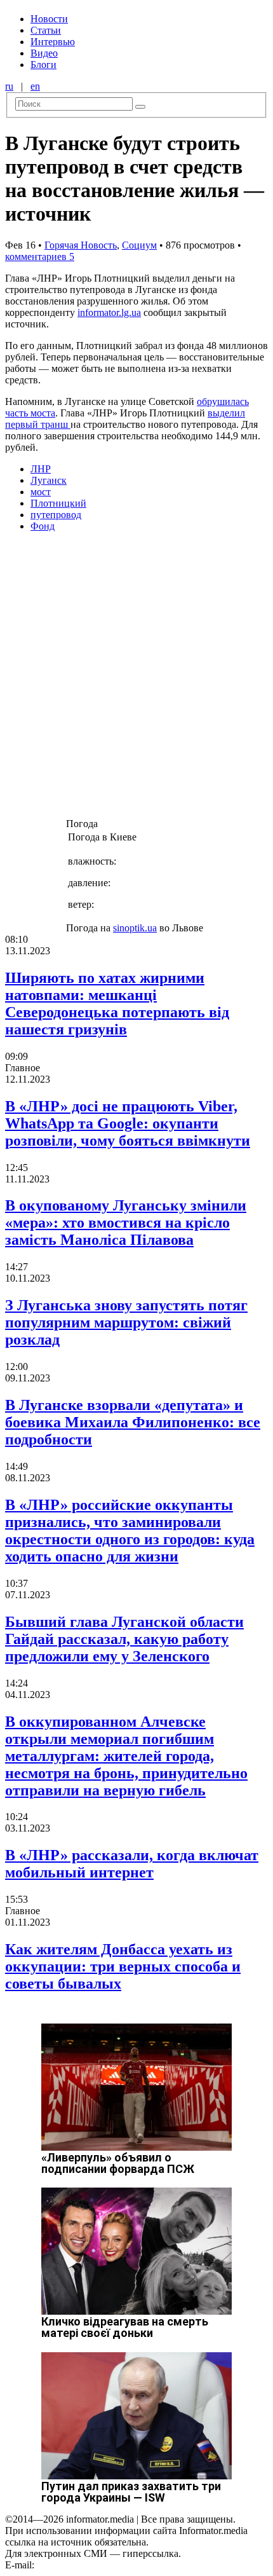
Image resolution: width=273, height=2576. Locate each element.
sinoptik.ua (135, 928)
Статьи (46, 30)
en (35, 86)
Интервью (53, 42)
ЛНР (41, 469)
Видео (44, 53)
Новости (49, 19)
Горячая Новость (81, 245)
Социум (139, 245)
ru (9, 86)
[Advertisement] (136, 679)
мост (41, 492)
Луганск (49, 480)
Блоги (43, 65)
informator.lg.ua (109, 312)
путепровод (56, 515)
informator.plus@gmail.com (93, 2565)
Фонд (43, 526)
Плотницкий (58, 503)
